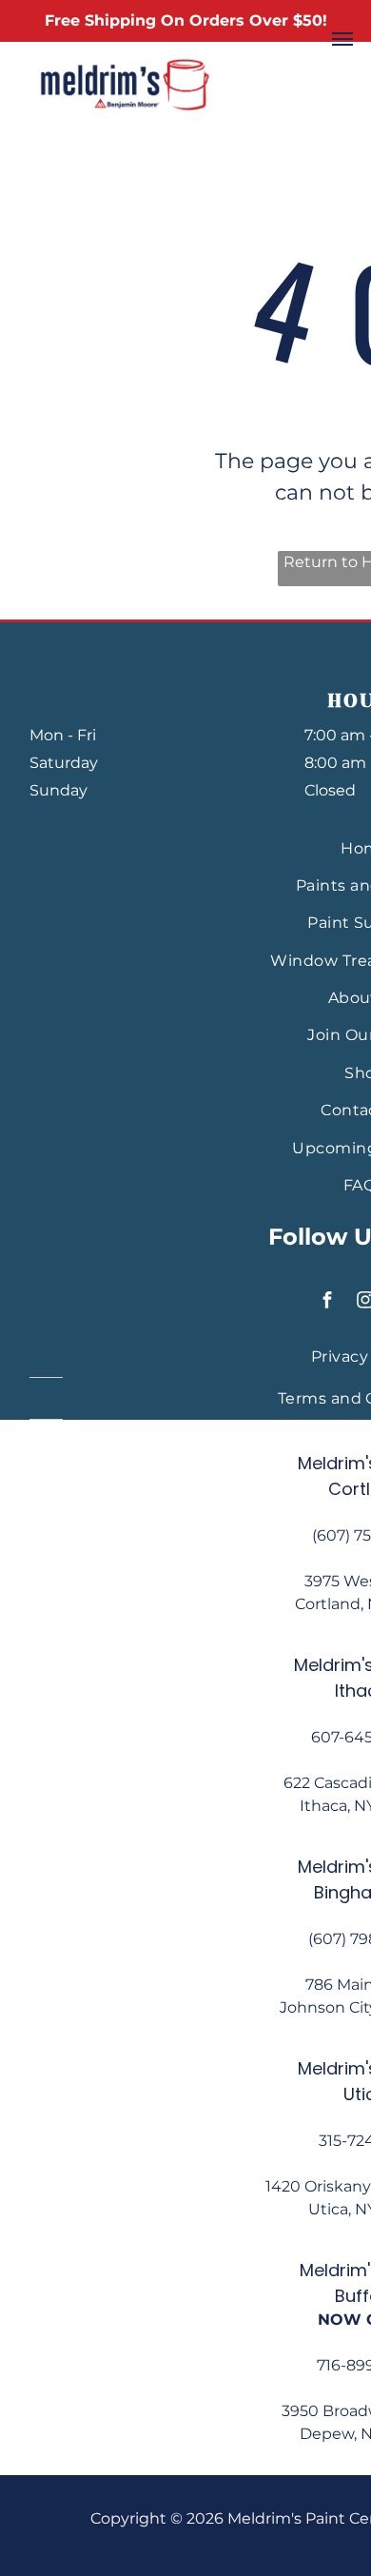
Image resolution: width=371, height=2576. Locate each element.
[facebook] (327, 1302)
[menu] (342, 39)
